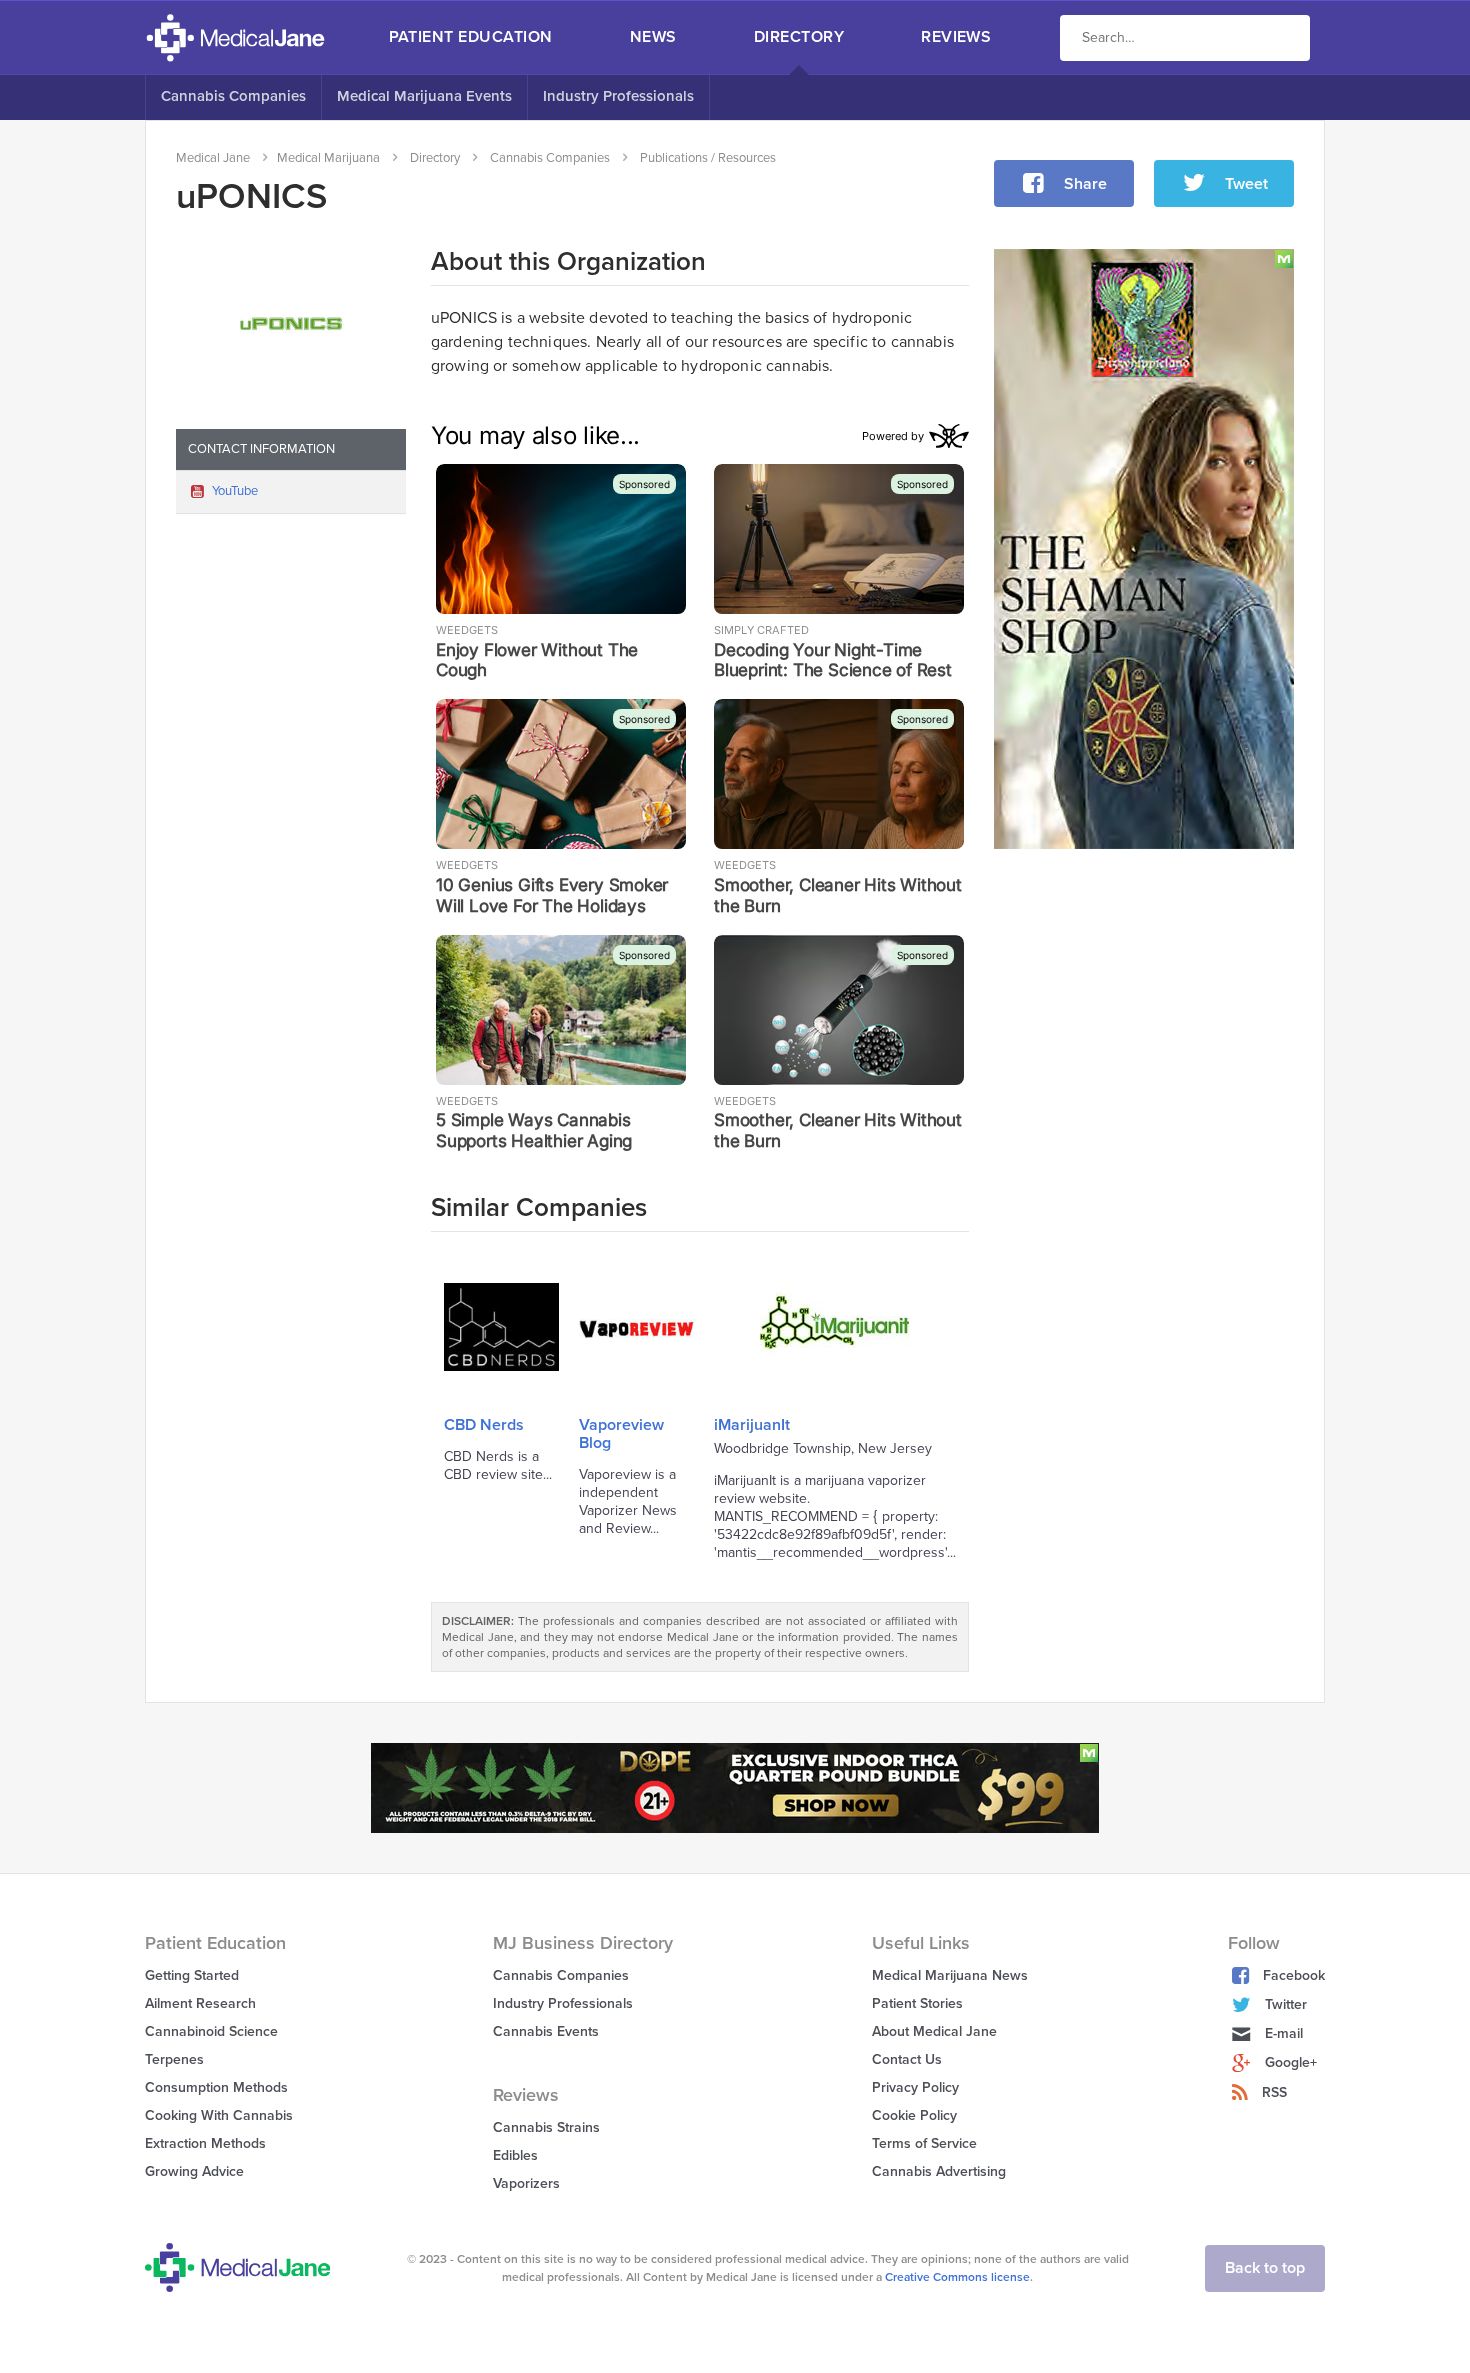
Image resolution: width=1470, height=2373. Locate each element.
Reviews (956, 37)
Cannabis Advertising (939, 2171)
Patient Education (471, 37)
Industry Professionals (618, 96)
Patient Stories (917, 2003)
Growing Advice (194, 2171)
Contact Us (907, 2059)
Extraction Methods (205, 2143)
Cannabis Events (546, 2031)
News (653, 37)
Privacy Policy (915, 2087)
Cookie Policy (914, 2115)
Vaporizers (526, 2183)
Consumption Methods (216, 2087)
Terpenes (174, 2059)
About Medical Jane (934, 2031)
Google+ (1291, 2062)
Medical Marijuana (328, 158)
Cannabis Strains (546, 2127)
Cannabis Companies (233, 96)
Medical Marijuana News (950, 1975)
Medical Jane (213, 158)
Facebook (1294, 1975)
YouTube (235, 491)
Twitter (1286, 2004)
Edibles (515, 2155)
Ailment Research (200, 2003)
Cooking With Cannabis (219, 2115)
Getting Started (192, 1975)
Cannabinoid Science (211, 2031)
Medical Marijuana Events (424, 96)
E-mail (1284, 2033)
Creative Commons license (957, 2277)
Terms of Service (924, 2143)
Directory (799, 37)
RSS (1274, 2092)
